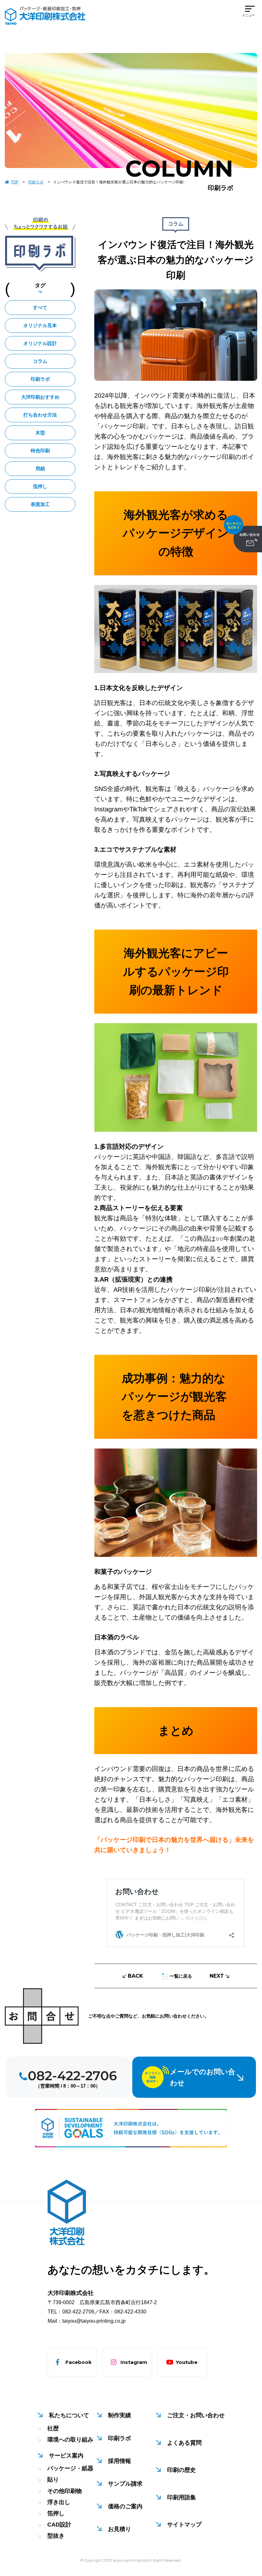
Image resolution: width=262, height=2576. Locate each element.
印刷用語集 (181, 2497)
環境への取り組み (70, 2440)
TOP (15, 182)
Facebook (79, 2362)
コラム (40, 361)
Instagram (134, 2362)
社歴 (53, 2428)
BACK (135, 1976)
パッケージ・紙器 (70, 2468)
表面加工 (40, 504)
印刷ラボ (36, 182)
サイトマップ (184, 2525)
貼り (53, 2480)
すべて (40, 307)
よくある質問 (184, 2443)
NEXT (217, 1976)
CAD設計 (59, 2525)
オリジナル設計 (40, 343)
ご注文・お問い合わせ (196, 2415)
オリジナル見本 (40, 325)
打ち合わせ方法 (40, 415)
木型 (40, 433)
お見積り (119, 2529)
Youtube (187, 2362)
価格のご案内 (125, 2506)
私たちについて (69, 2415)
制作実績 (119, 2415)
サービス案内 (66, 2456)
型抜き (56, 2536)
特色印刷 (40, 451)
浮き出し (59, 2502)
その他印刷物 (65, 2491)
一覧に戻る (181, 1976)
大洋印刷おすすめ (40, 397)
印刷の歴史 (181, 2470)
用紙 (40, 468)
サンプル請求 (125, 2484)
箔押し (40, 486)
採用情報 (119, 2461)
